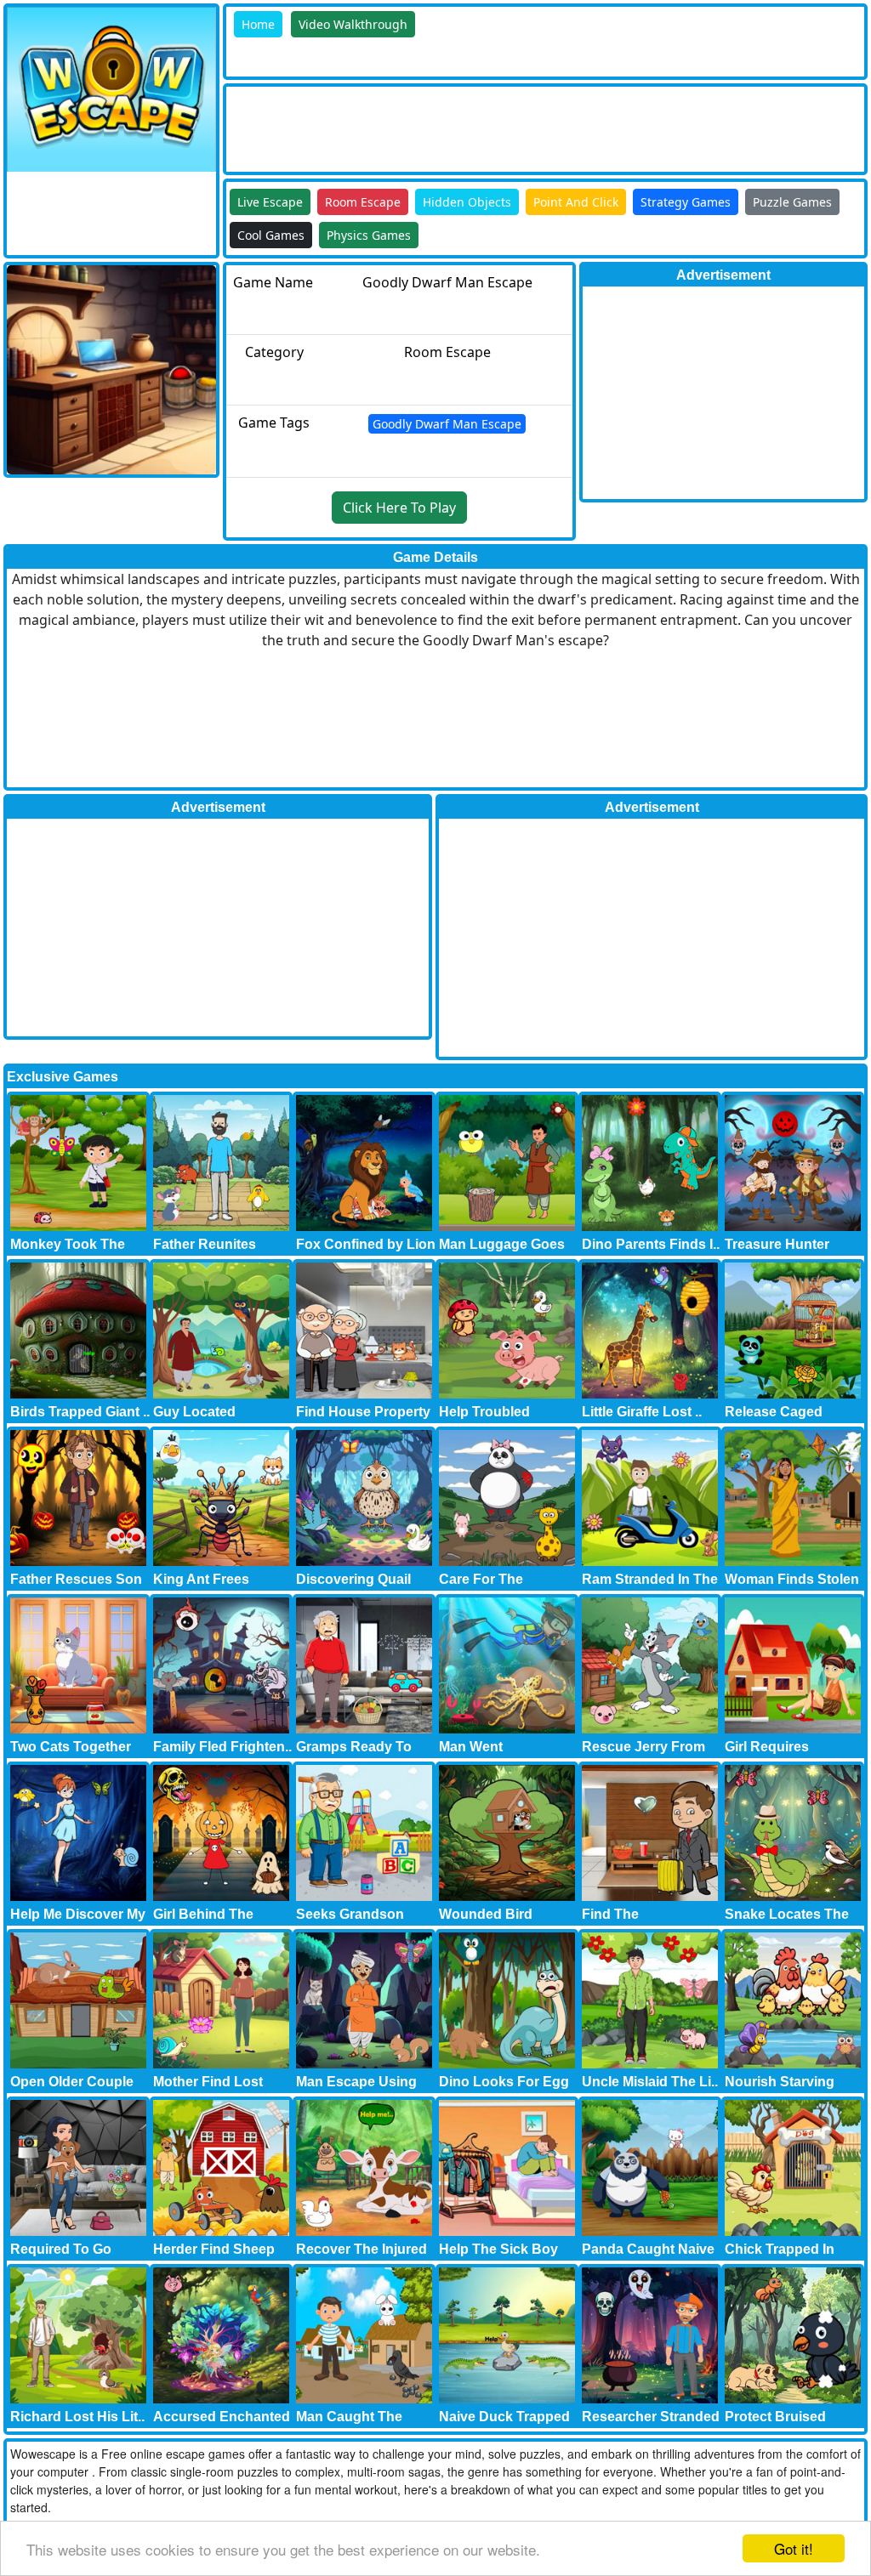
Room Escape (363, 202)
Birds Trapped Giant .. (80, 1412)
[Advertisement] (536, 125)
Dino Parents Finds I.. (651, 1244)
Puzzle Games (792, 202)
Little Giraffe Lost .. (642, 1412)
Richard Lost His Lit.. (77, 2417)
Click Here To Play (399, 508)
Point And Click (576, 202)
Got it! (794, 2548)
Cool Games (271, 235)
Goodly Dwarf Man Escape (447, 424)
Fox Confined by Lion (366, 1244)
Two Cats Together (71, 1747)
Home (258, 24)
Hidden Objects (467, 202)
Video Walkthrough (353, 24)
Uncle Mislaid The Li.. (650, 2082)
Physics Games (369, 235)
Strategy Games (686, 202)
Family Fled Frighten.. (222, 1747)
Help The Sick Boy (498, 2249)
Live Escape (270, 202)
